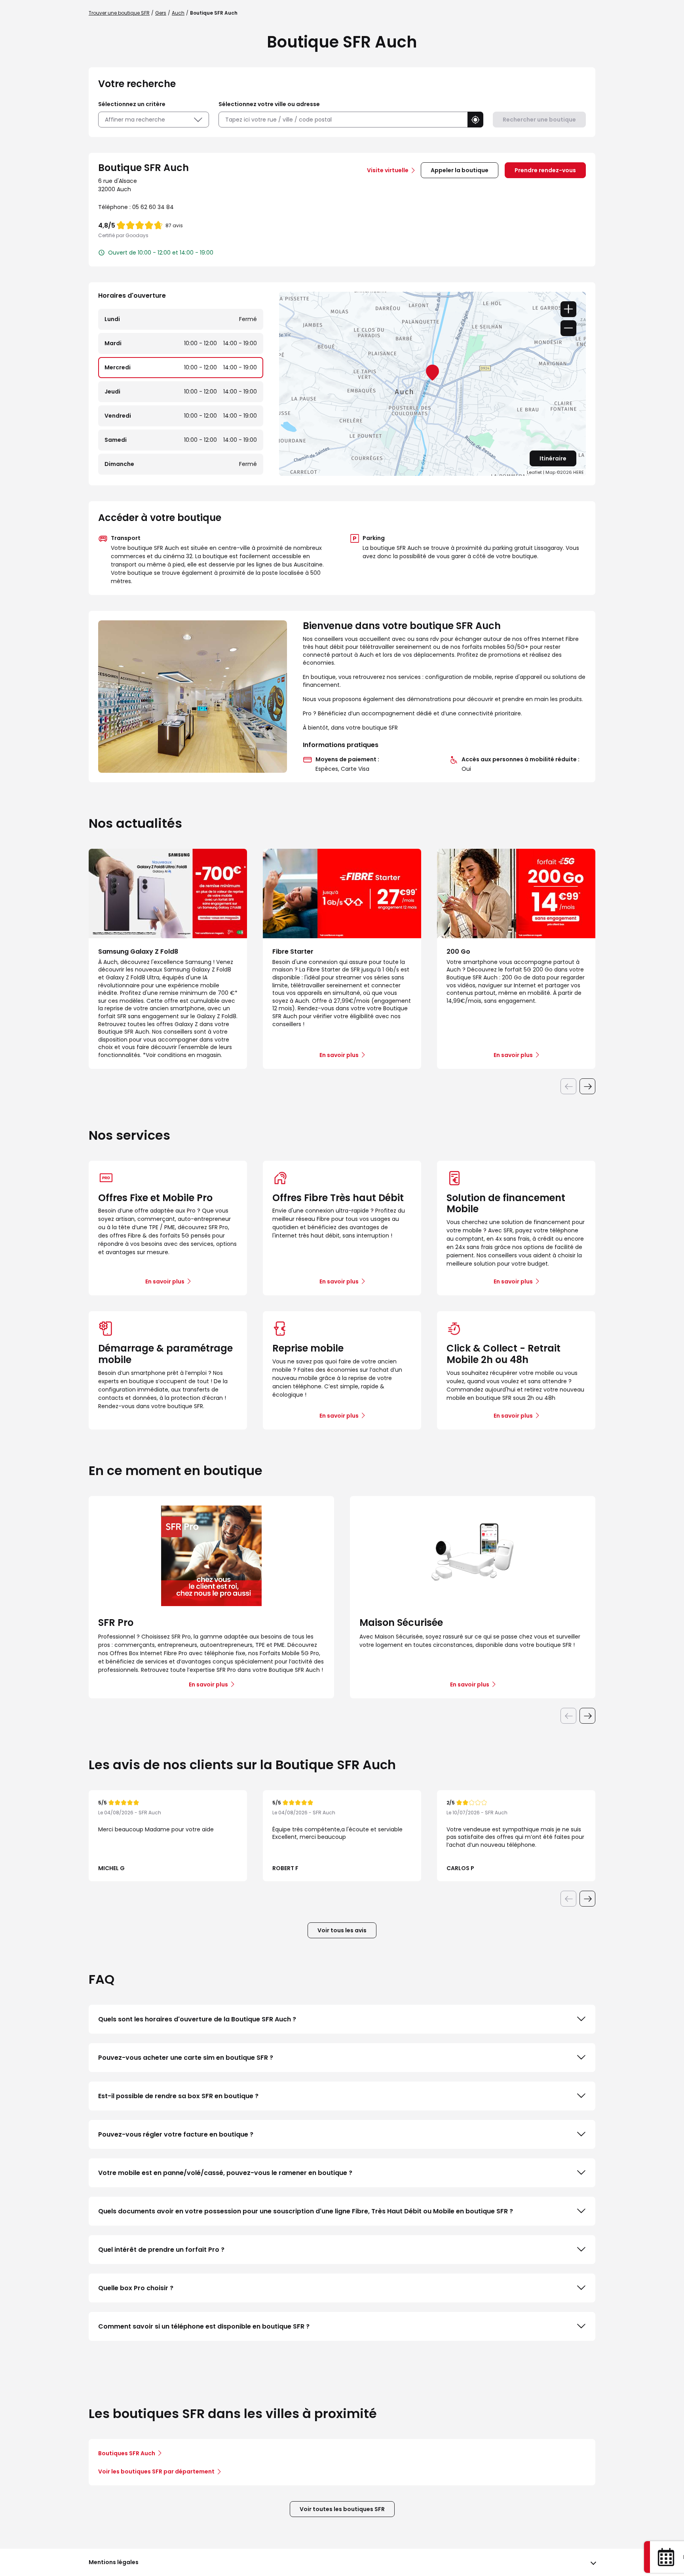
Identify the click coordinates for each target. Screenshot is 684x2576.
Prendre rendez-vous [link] (545, 170)
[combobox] (343, 120)
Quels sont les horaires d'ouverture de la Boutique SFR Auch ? (197, 2019)
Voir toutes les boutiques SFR (342, 2509)
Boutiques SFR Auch (127, 2453)
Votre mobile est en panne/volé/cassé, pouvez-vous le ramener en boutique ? (225, 2173)
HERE (579, 472)
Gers (161, 13)
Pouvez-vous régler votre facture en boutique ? (176, 2134)
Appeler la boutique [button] (460, 170)
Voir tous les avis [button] (342, 1930)
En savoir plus (165, 1281)
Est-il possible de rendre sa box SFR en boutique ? (178, 2096)
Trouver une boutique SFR (119, 13)
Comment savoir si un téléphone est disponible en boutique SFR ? (204, 2326)
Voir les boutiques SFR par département (156, 2471)
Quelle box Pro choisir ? (136, 2288)
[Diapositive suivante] (587, 1086)
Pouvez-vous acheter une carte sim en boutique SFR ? (186, 2058)
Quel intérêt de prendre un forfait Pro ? (161, 2250)
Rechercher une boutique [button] (539, 120)
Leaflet (534, 472)
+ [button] (568, 309)
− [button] (568, 328)
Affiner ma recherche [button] (135, 120)
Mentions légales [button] (114, 2562)
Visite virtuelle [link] (388, 170)
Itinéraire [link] (553, 458)
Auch (178, 13)
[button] (475, 120)
